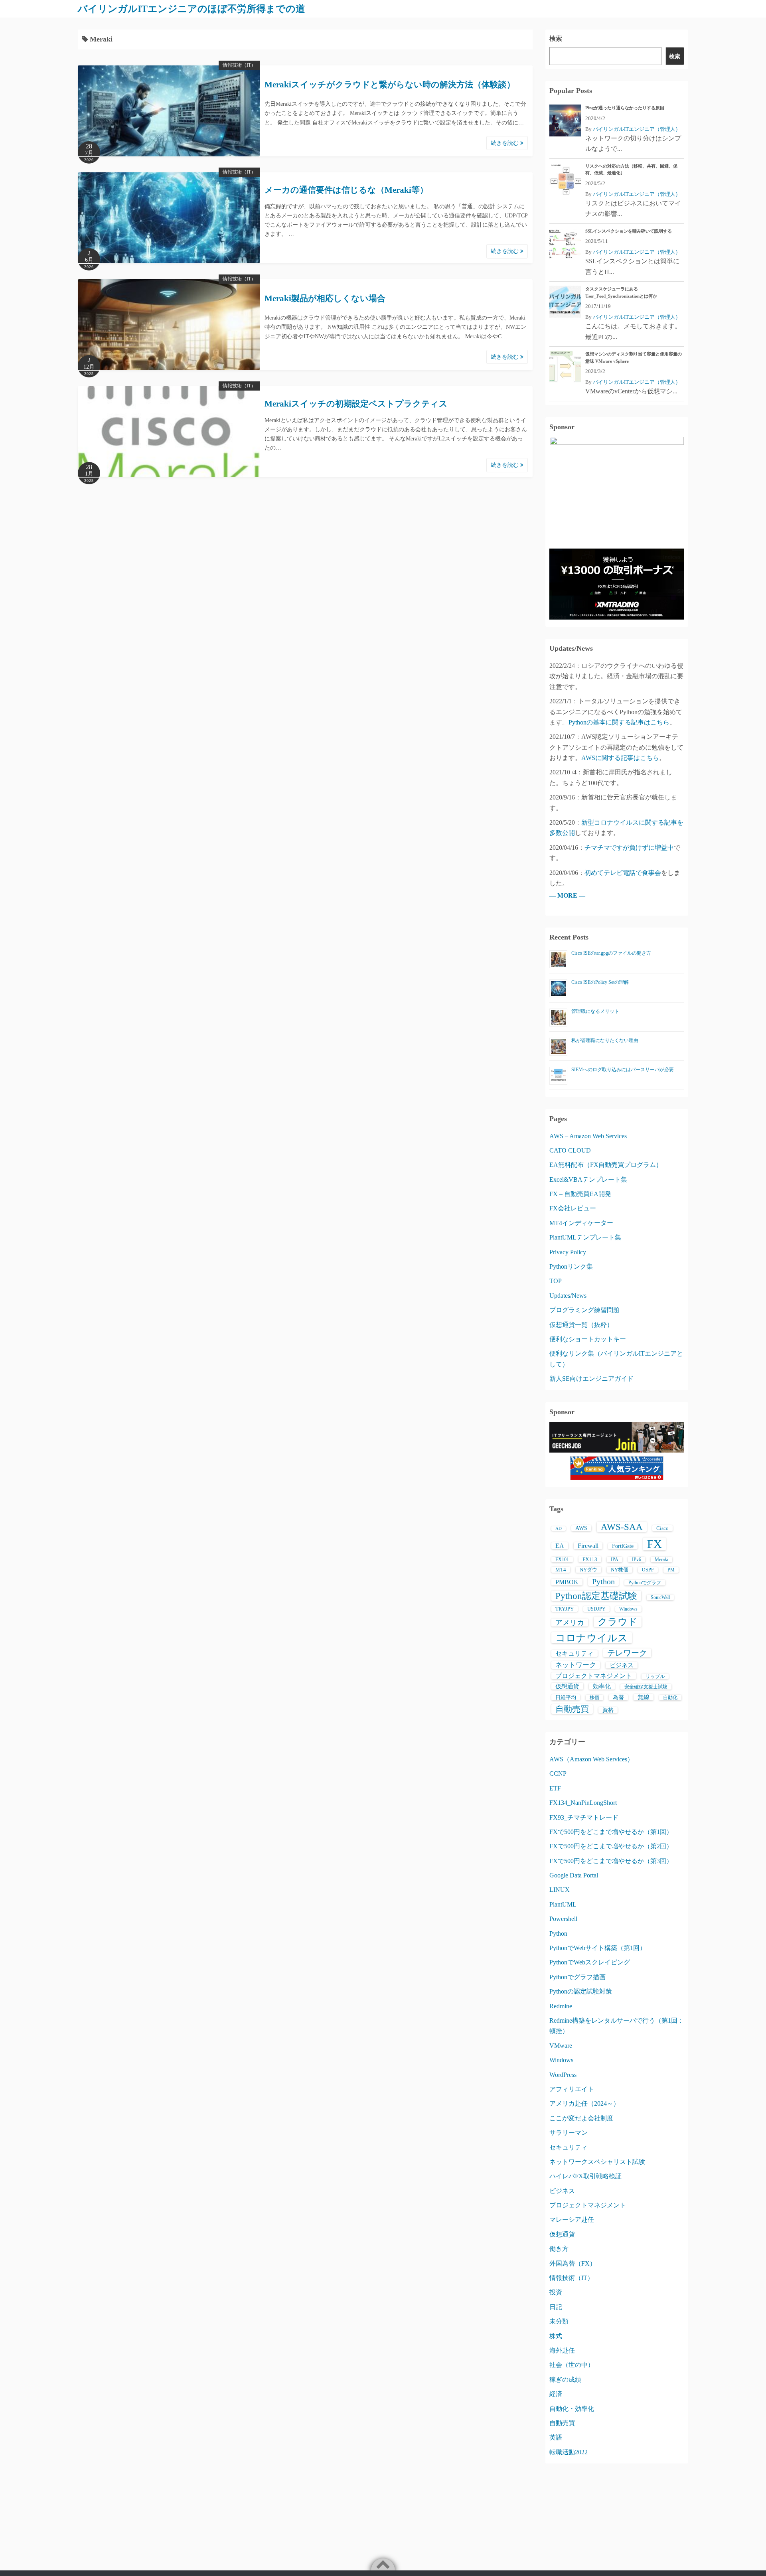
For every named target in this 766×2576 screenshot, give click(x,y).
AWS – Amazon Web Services (588, 1136)
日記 (556, 2307)
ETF (555, 1788)
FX (654, 1544)
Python (603, 1581)
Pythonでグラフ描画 (577, 1977)
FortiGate (623, 1546)
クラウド (618, 1622)
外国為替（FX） (573, 2263)
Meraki (661, 1559)
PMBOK (567, 1582)
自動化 (670, 1698)
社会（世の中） (572, 2365)
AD (559, 1529)
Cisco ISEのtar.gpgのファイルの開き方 (611, 953)
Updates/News (568, 1296)
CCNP (558, 1774)
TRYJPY (565, 1609)
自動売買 (572, 1709)
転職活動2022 (569, 2452)
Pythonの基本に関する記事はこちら (619, 722)
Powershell (563, 1919)
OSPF (648, 1570)
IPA (615, 1559)
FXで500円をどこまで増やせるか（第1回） (611, 1832)
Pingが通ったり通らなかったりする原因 (625, 108)
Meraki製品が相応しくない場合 (325, 298)
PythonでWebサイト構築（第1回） (598, 1948)
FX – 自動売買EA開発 (580, 1194)
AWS (581, 1528)
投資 (556, 2292)
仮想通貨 (567, 1686)
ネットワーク (576, 1665)
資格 (608, 1710)
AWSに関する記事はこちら (620, 758)
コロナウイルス (592, 1638)
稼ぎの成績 (565, 2380)
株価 (594, 1698)
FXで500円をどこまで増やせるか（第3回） (611, 1861)
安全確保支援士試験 (646, 1687)
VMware (561, 2046)
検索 (556, 38)
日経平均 (566, 1697)
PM (671, 1570)
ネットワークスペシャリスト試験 (597, 2162)
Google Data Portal (574, 1875)
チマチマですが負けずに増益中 (629, 848)
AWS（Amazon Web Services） (591, 1759)
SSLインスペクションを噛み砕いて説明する (629, 231)
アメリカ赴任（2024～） (584, 2103)
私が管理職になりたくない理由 (605, 1040)
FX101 (562, 1559)
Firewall (588, 1546)
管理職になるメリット (595, 1011)
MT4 (561, 1570)
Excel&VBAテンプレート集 (588, 1179)
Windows (628, 1609)
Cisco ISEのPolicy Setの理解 (600, 982)
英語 (556, 2437)
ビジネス (622, 1665)
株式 (556, 2336)
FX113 (590, 1559)
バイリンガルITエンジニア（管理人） (637, 129)
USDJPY (596, 1609)
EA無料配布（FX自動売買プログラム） (606, 1165)
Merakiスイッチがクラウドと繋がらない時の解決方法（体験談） (390, 85)
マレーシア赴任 (572, 2220)
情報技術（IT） (239, 65)
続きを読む (505, 143)
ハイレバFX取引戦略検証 (585, 2176)
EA (560, 1546)
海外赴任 (562, 2350)
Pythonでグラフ (645, 1583)
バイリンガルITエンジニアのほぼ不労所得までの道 (191, 9)
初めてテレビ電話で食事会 (623, 873)
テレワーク (627, 1653)
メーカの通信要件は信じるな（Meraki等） (346, 190)
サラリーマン (569, 2133)
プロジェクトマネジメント (594, 1676)
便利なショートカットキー (588, 1339)
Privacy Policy (568, 1252)
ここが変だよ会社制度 (581, 2118)
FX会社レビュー (573, 1208)
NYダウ (588, 1570)
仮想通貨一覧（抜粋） (581, 1325)
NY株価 (620, 1570)
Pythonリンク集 (571, 1266)
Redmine (561, 2006)
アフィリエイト (572, 2089)
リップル (655, 1676)
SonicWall (660, 1597)
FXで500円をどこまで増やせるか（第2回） (611, 1846)
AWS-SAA (622, 1527)
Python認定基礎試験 (596, 1596)
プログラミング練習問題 (584, 1310)
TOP (556, 1281)
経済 (556, 2394)
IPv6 (637, 1559)
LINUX (560, 1890)
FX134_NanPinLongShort (583, 1803)
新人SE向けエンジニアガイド (591, 1379)
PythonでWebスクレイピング (590, 1962)
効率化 (602, 1686)
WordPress (563, 2075)
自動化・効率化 (572, 2409)
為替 (618, 1697)
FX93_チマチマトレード (584, 1817)
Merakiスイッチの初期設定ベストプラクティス (356, 404)
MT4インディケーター (581, 1223)
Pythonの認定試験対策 (581, 1991)
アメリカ (570, 1623)
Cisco (662, 1528)
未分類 (559, 2321)
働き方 (559, 2249)
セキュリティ (574, 1653)
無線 (644, 1697)
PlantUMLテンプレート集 (585, 1237)
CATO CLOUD (570, 1150)
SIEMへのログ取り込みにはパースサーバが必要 (623, 1070)
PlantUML (563, 1904)
